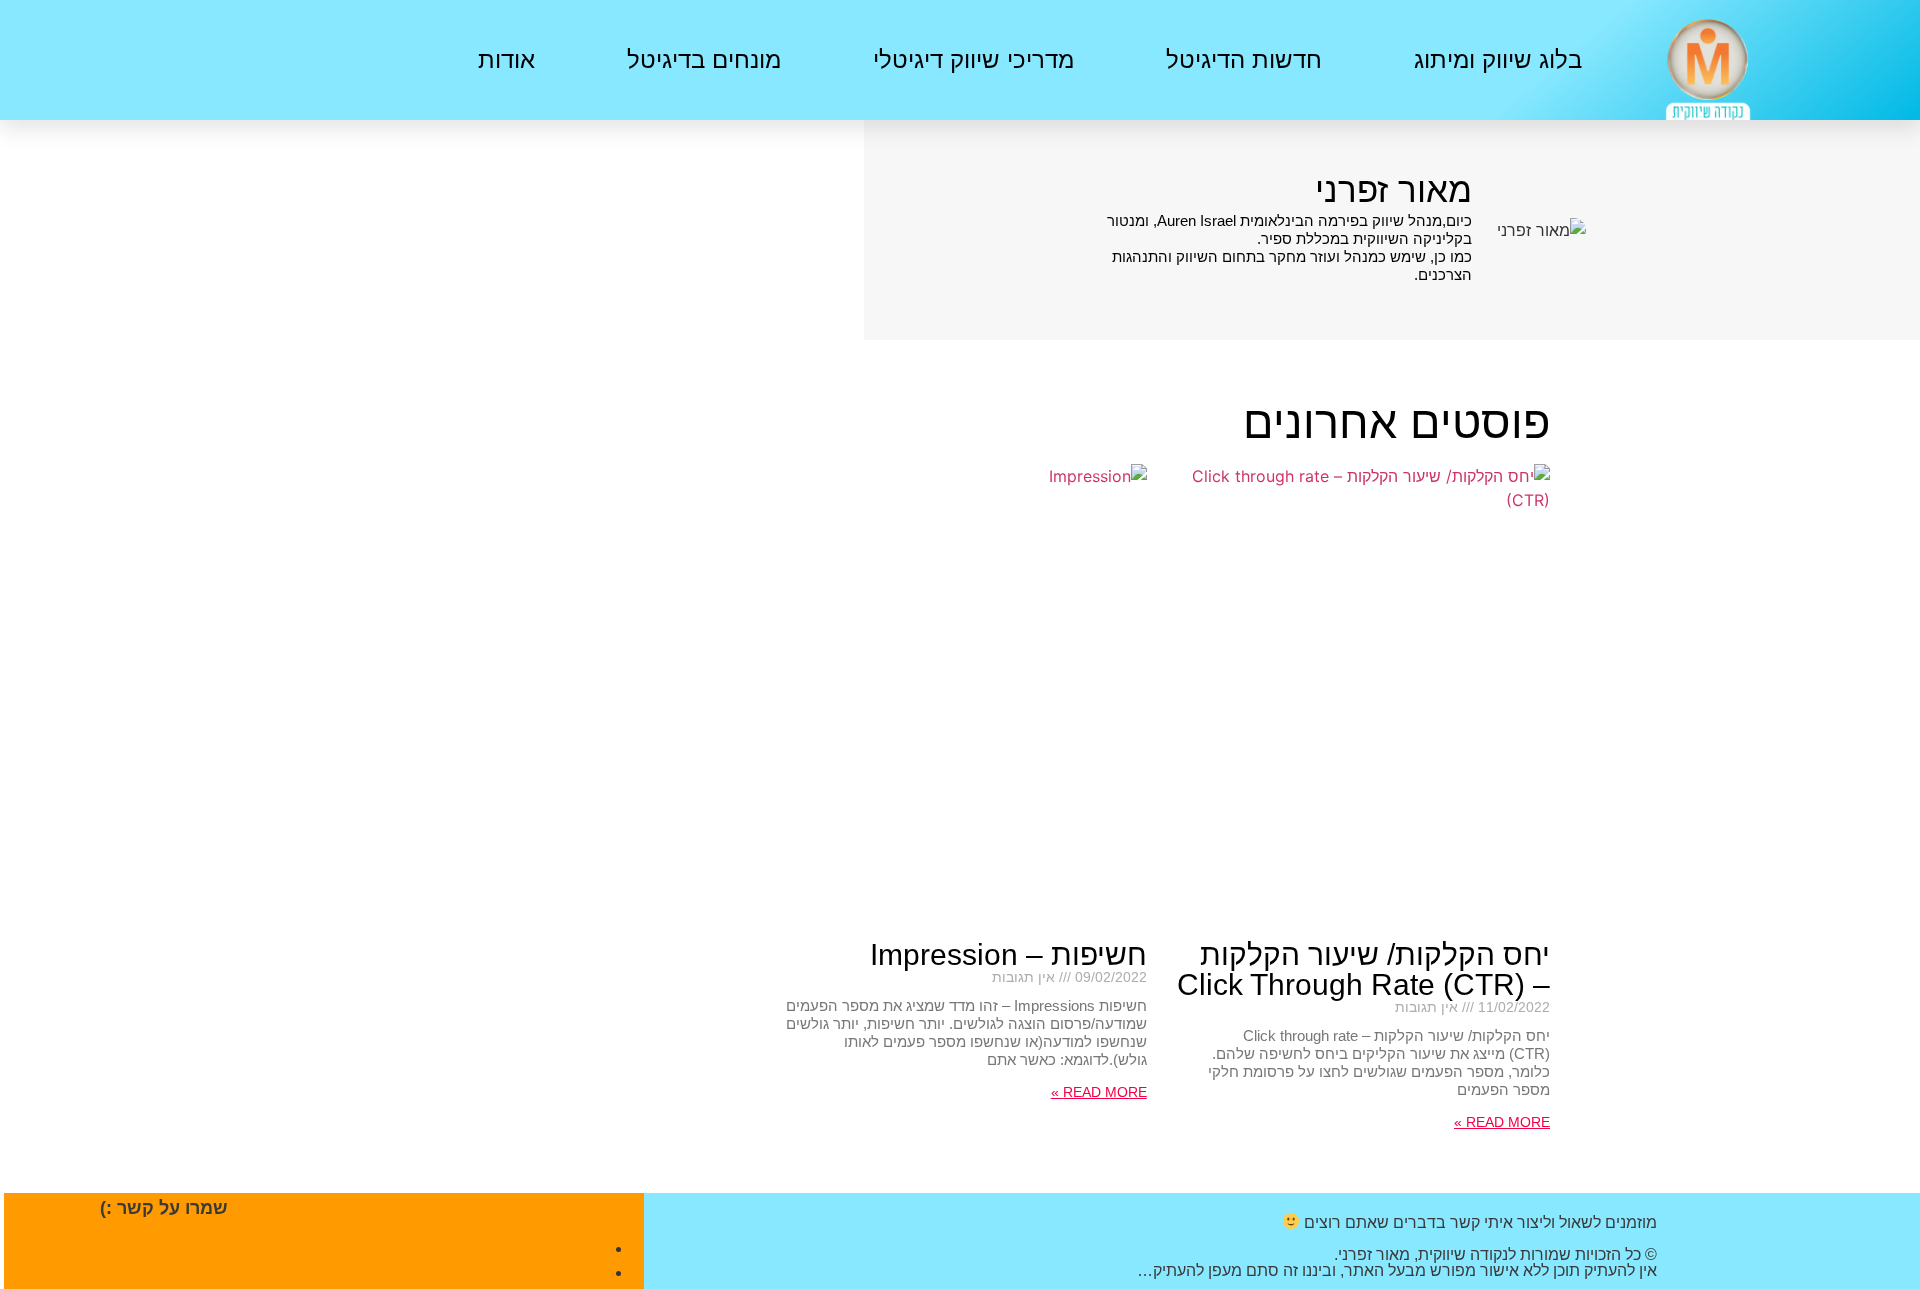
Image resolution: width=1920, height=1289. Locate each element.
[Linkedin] (186, 57)
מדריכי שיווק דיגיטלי (973, 59)
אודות (506, 59)
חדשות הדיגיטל (1244, 59)
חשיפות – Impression (1008, 954)
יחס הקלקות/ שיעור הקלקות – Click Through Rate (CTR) (1363, 969)
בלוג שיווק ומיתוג (1498, 59)
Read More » (1502, 1122)
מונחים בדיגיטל (704, 59)
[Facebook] (246, 57)
